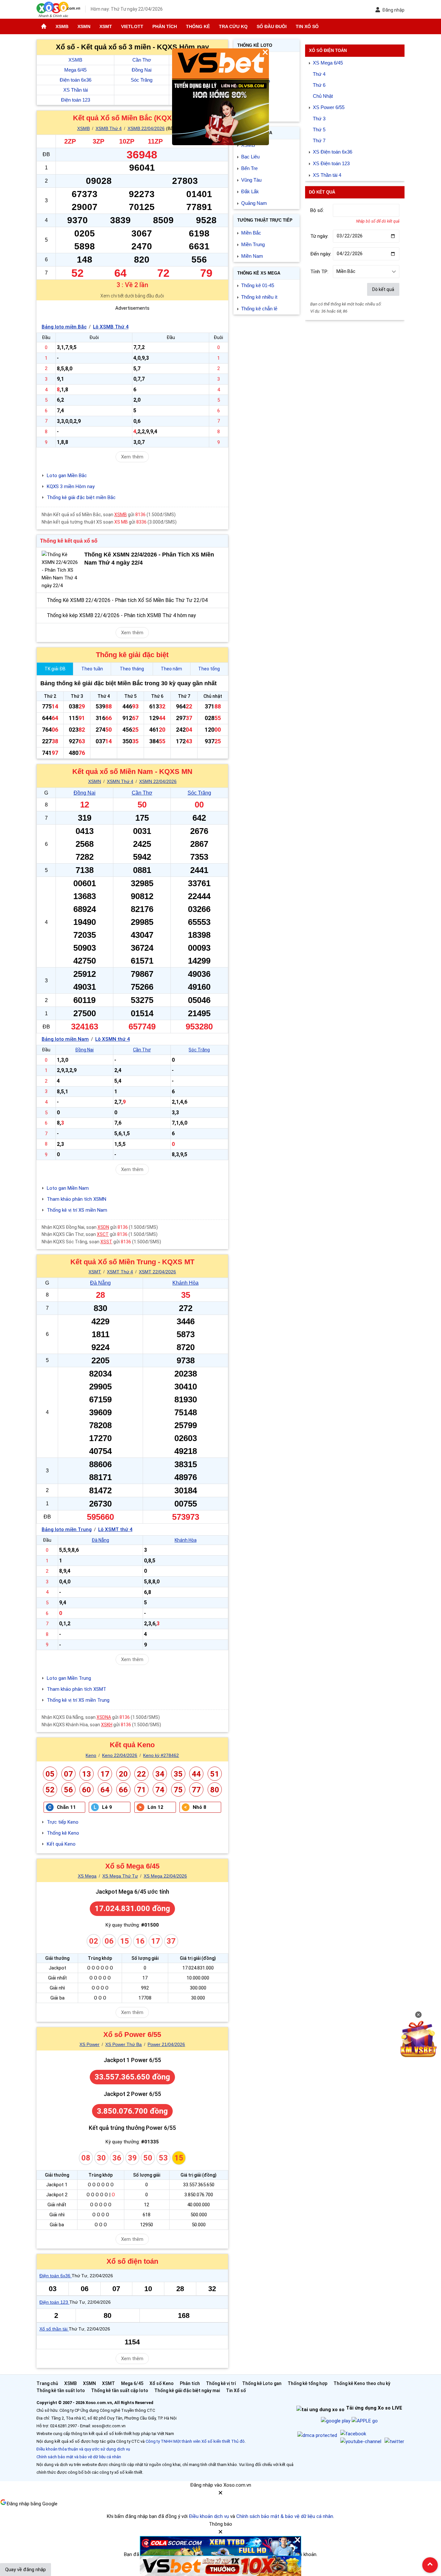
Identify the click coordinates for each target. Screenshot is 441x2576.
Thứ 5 (319, 130)
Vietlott (132, 26)
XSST (106, 1242)
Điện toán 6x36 (76, 80)
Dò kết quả (383, 289)
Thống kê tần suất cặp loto (120, 2391)
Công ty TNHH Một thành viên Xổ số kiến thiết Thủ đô (195, 2441)
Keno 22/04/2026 (120, 1755)
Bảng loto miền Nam (65, 1039)
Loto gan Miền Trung (69, 1678)
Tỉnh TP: (319, 272)
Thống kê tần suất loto (61, 2391)
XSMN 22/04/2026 (158, 781)
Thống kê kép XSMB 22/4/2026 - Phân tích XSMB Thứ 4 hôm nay (121, 615)
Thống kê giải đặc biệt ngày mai (187, 2391)
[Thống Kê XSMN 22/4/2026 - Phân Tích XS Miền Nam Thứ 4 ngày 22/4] (61, 570)
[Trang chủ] (44, 26)
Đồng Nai (142, 70)
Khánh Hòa (185, 1283)
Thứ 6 (319, 85)
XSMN (84, 26)
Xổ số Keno (162, 2383)
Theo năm (171, 669)
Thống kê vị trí (221, 2383)
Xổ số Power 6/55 (132, 2035)
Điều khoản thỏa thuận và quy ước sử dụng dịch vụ (83, 2449)
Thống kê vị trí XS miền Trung (78, 1700)
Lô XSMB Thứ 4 (111, 327)
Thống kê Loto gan (262, 2383)
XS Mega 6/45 (328, 63)
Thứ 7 (319, 140)
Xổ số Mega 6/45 (132, 1866)
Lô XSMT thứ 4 (115, 1529)
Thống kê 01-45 (258, 285)
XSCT (103, 1234)
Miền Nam (252, 256)
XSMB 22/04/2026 (146, 128)
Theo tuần (92, 669)
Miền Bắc (251, 233)
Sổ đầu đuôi (272, 26)
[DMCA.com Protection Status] (317, 2435)
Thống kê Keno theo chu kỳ (362, 2383)
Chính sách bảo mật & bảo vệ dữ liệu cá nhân (285, 2516)
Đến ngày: (321, 254)
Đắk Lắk (250, 191)
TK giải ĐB (55, 669)
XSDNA (104, 1717)
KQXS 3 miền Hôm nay (71, 486)
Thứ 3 (319, 119)
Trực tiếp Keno (63, 1822)
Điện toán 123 (76, 100)
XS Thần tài (76, 90)
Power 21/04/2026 (166, 2044)
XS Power (89, 2044)
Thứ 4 (319, 74)
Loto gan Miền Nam (68, 1188)
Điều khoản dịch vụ (209, 2516)
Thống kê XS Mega (259, 273)
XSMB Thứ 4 (109, 128)
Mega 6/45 (75, 70)
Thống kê (198, 26)
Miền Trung (253, 244)
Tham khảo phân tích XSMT (77, 1689)
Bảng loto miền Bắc (64, 327)
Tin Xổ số (307, 26)
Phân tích (165, 26)
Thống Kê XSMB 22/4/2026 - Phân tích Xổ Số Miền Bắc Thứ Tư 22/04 (127, 600)
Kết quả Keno (132, 1745)
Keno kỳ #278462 (161, 1755)
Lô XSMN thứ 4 (113, 1039)
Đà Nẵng (100, 1283)
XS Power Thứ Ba (123, 2044)
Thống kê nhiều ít (259, 297)
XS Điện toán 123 (331, 163)
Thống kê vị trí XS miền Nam (77, 1210)
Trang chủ (47, 2383)
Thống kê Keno (63, 1833)
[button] (221, 2495)
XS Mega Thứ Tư (120, 1876)
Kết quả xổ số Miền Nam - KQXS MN (132, 772)
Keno (91, 1755)
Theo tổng (209, 669)
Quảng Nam (254, 203)
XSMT (106, 26)
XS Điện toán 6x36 (333, 152)
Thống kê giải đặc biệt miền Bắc (81, 497)
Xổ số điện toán (132, 2261)
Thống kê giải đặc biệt (132, 655)
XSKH (107, 1725)
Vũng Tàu (251, 180)
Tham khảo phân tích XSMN (77, 1199)
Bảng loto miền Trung (67, 1529)
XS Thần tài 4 (327, 175)
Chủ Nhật (323, 96)
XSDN (103, 1227)
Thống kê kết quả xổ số (69, 541)
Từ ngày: (319, 236)
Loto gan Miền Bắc (67, 476)
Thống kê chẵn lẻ (259, 309)
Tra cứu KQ (233, 26)
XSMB (62, 26)
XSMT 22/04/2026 (157, 1272)
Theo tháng (132, 669)
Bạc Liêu (250, 157)
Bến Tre (249, 168)
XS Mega (87, 1876)
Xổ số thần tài (54, 2329)
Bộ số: (317, 210)
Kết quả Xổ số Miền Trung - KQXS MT (132, 1262)
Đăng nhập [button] (393, 10)
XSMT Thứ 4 (120, 1272)
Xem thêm (132, 457)
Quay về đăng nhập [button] (26, 2570)
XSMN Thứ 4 (120, 781)
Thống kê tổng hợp (308, 2383)
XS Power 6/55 (329, 107)
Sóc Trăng (142, 80)
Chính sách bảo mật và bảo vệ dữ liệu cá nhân (79, 2457)
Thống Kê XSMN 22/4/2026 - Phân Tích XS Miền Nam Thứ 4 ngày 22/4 (149, 559)
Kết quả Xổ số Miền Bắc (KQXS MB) (132, 118)
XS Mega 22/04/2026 (165, 1876)
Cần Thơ (142, 60)
